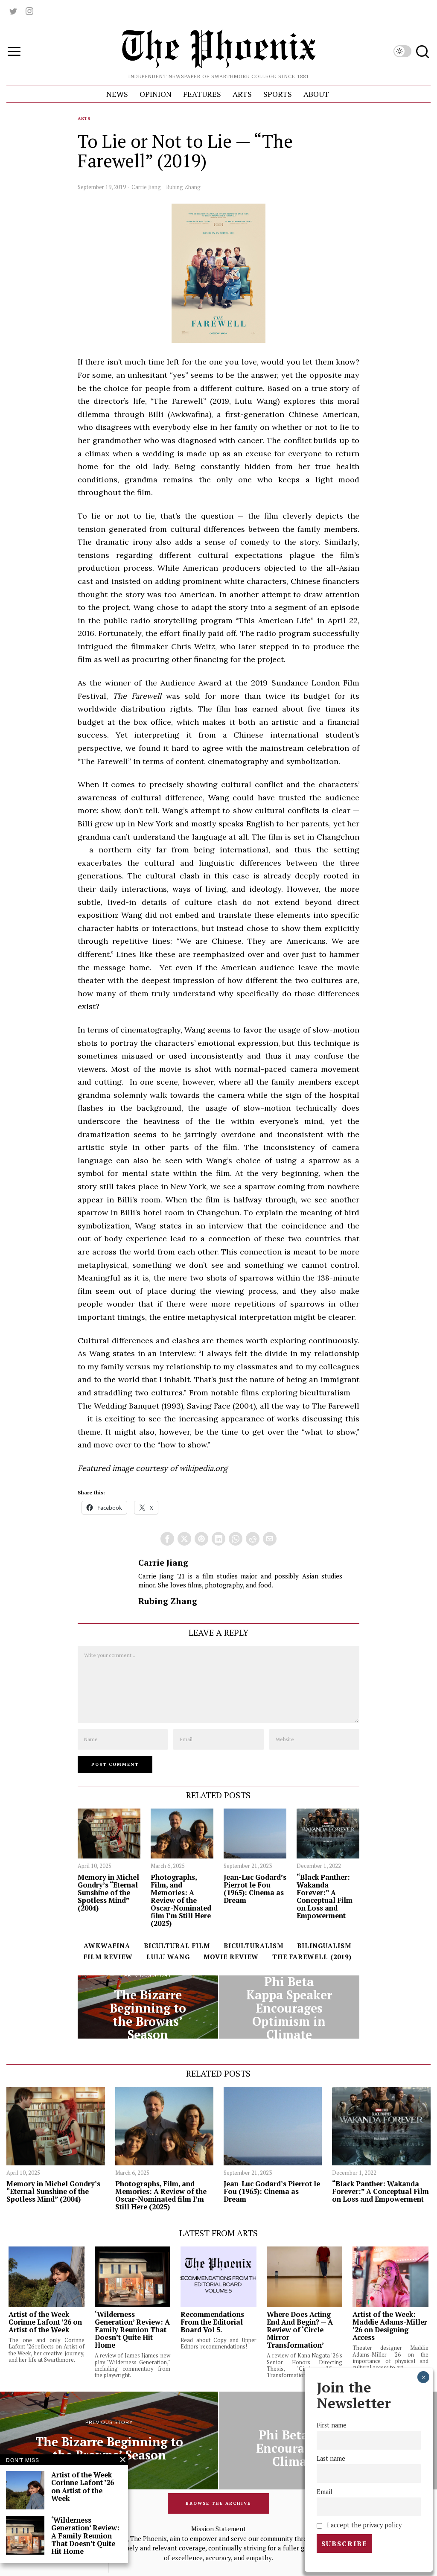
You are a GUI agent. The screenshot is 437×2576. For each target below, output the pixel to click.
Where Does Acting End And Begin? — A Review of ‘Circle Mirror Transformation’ (300, 2330)
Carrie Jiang (146, 187)
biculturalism (253, 1946)
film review (108, 1957)
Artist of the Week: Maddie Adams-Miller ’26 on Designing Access (390, 2326)
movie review (231, 1957)
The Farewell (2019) (312, 1957)
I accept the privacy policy (363, 2525)
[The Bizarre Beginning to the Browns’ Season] (148, 2007)
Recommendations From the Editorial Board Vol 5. (212, 2322)
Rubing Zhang (183, 187)
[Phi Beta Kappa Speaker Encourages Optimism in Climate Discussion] (289, 2007)
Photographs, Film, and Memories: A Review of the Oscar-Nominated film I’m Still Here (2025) (181, 1901)
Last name (331, 2458)
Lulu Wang (168, 1957)
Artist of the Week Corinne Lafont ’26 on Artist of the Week (45, 2322)
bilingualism (324, 1946)
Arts (84, 118)
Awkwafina (107, 1946)
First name (332, 2425)
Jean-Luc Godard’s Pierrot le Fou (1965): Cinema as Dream (255, 1889)
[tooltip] (13, 11)
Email (325, 2492)
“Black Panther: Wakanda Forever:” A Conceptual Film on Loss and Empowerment (325, 1897)
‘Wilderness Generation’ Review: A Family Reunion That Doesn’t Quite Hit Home (132, 2330)
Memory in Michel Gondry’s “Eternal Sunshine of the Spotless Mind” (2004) (108, 1893)
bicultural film (177, 1946)
